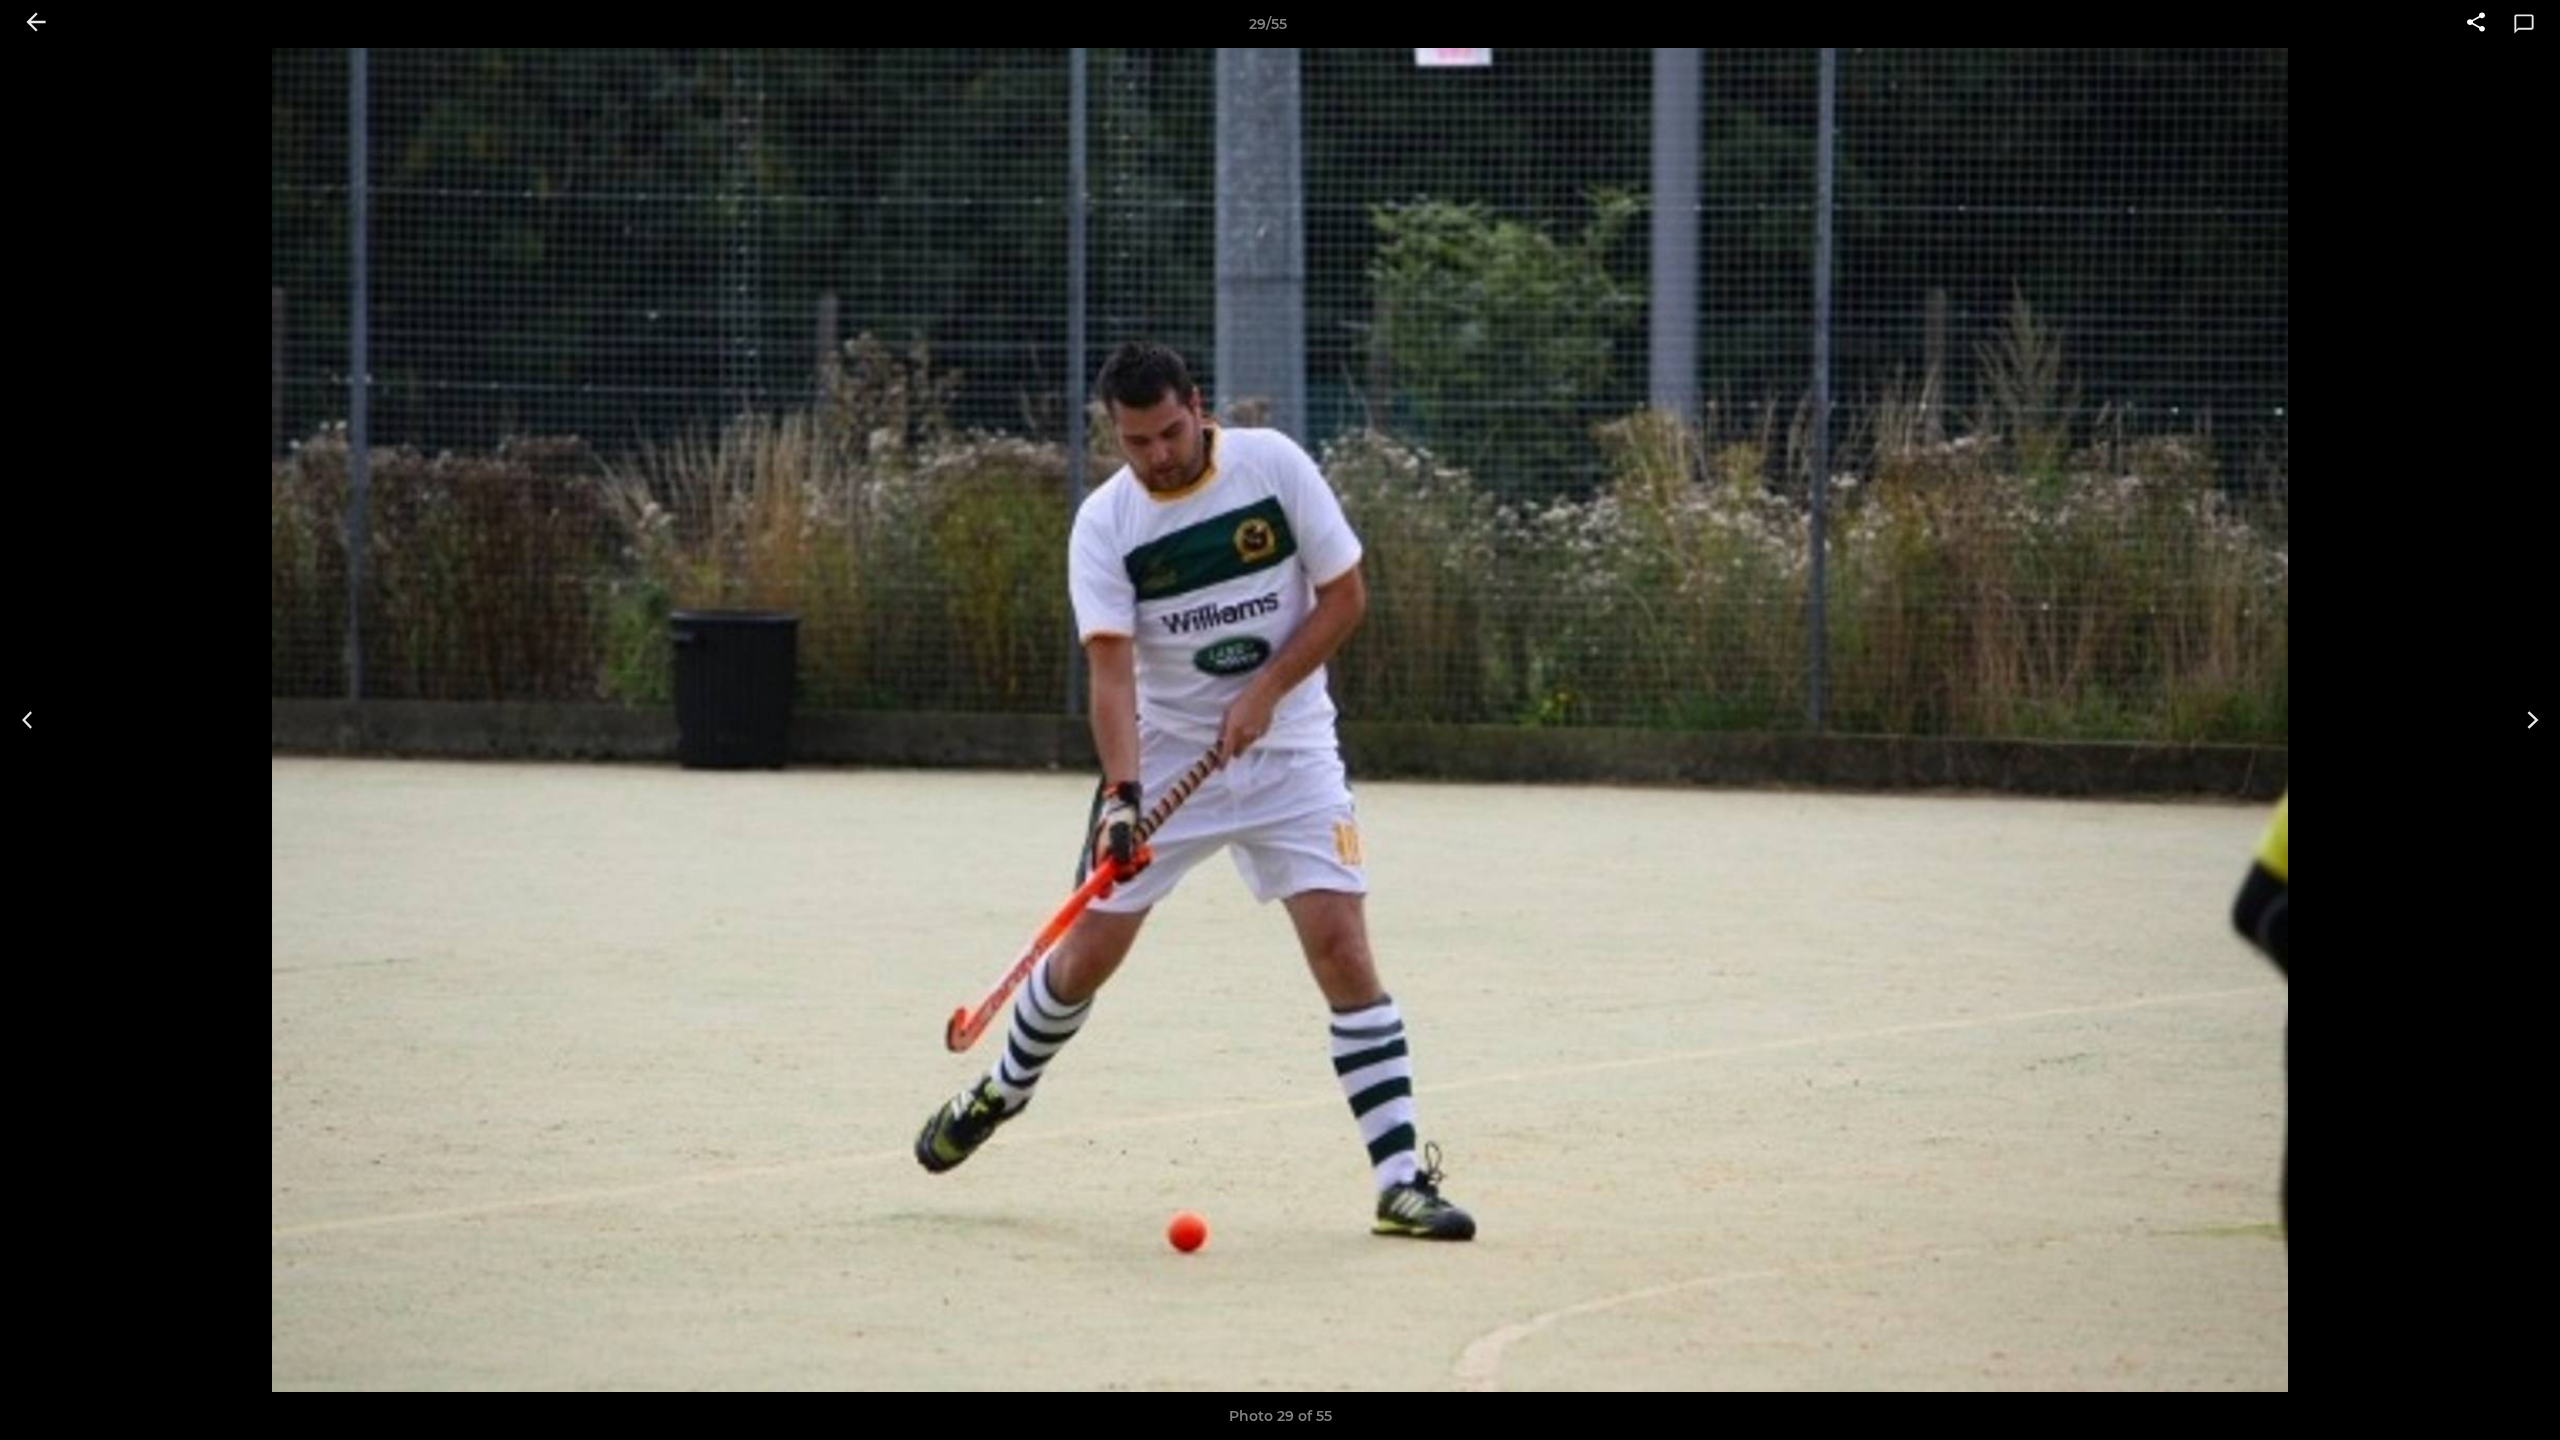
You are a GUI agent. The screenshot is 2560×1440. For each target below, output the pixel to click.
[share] (2476, 24)
